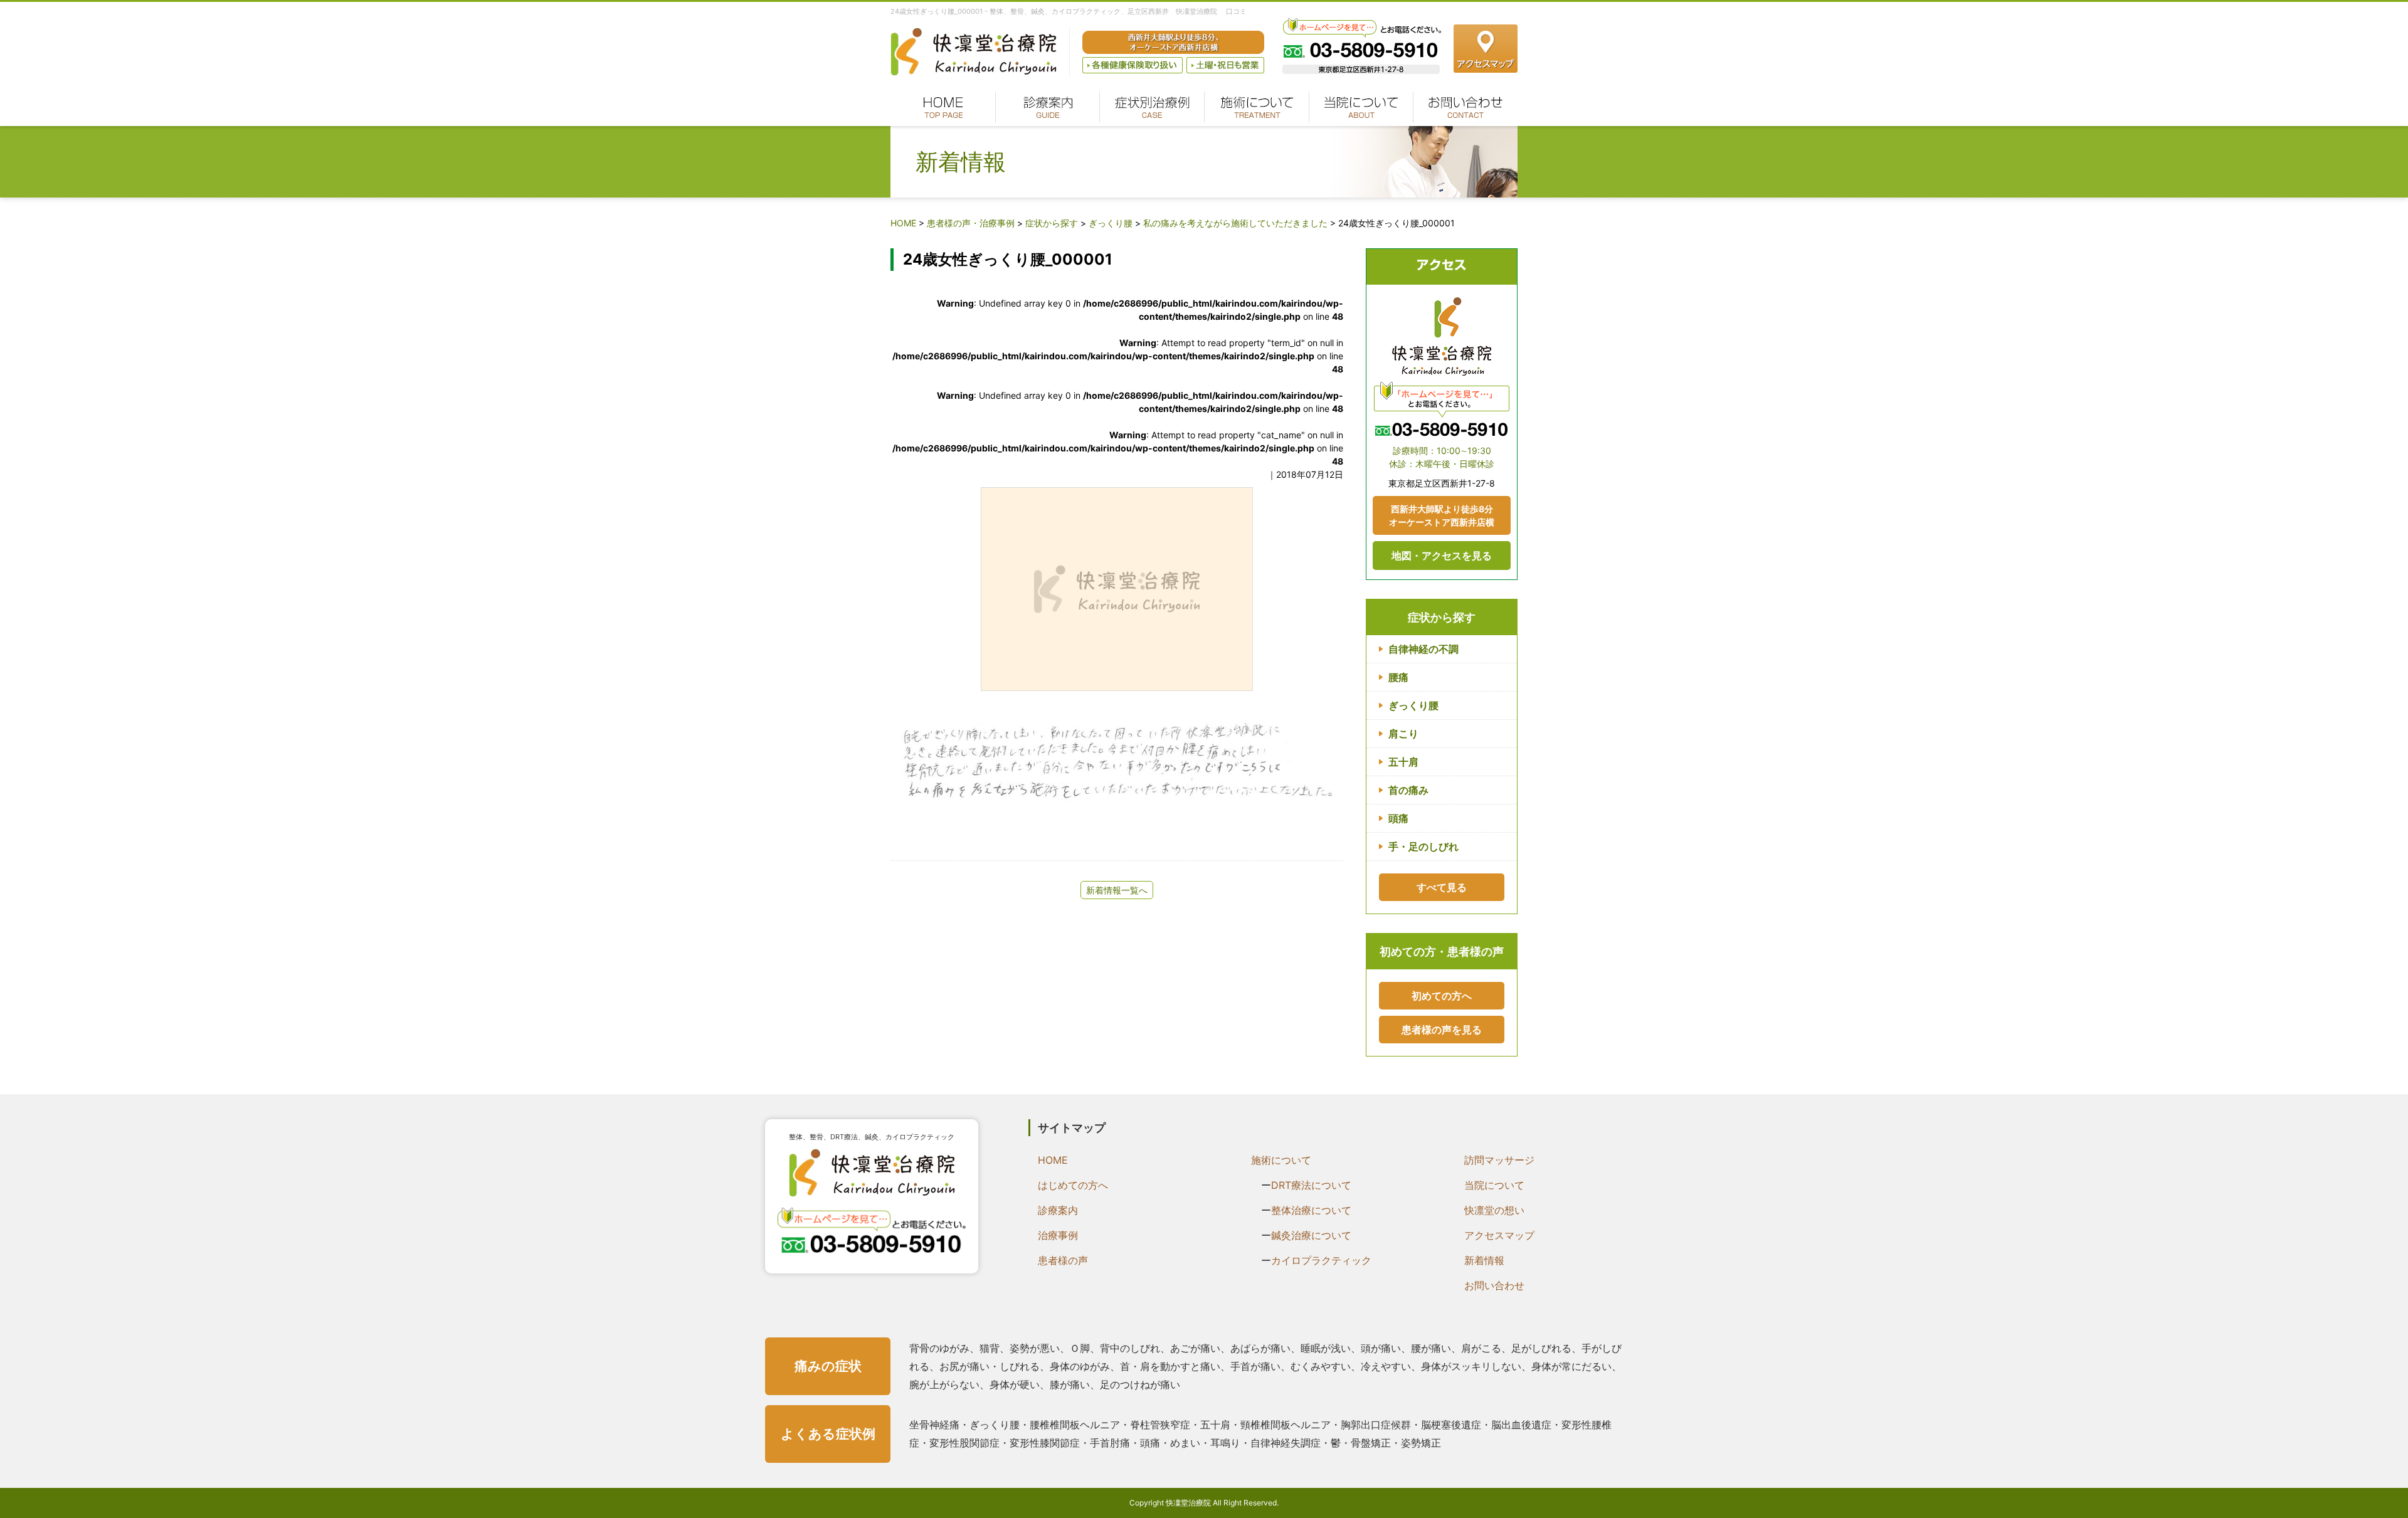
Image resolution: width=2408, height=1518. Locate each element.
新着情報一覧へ (1117, 890)
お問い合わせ (1494, 1285)
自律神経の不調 (1423, 649)
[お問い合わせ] (1465, 107)
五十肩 (1403, 762)
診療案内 (1058, 1210)
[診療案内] (1048, 107)
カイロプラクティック (1321, 1260)
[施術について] (1256, 107)
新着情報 (1484, 1260)
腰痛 (1398, 677)
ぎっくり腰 (1413, 705)
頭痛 (1398, 818)
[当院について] (1361, 107)
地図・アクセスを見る (1442, 556)
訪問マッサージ (1499, 1160)
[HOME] (943, 107)
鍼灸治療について (1311, 1235)
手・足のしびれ (1423, 846)
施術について (1281, 1160)
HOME (1053, 1160)
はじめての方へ (1073, 1185)
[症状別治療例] (1152, 107)
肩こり (1403, 734)
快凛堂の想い (1494, 1210)
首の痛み (1408, 790)
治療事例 (1058, 1235)
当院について (1494, 1185)
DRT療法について (1311, 1185)
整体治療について (1311, 1210)
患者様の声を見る (1442, 1030)
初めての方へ (1442, 996)
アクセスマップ (1499, 1235)
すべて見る (1442, 887)
